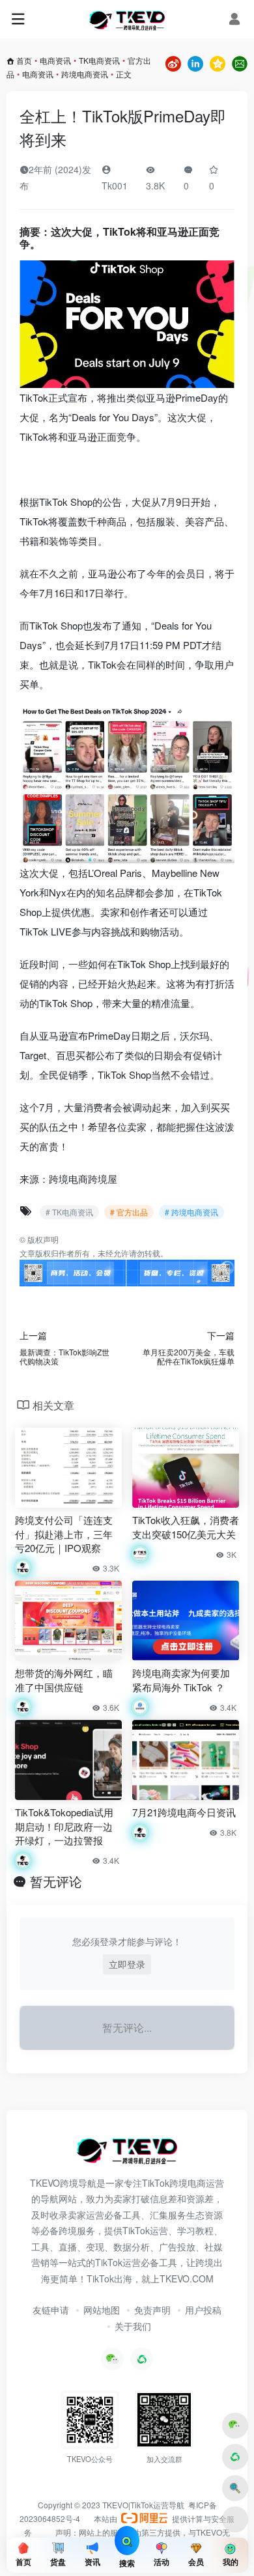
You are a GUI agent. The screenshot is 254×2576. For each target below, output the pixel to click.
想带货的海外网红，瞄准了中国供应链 (64, 1680)
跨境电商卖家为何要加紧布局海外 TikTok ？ (181, 1680)
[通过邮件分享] (240, 62)
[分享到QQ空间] (218, 62)
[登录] (234, 19)
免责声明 (152, 2310)
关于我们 (133, 2326)
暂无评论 (56, 1881)
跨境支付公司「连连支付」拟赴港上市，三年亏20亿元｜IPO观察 (64, 1534)
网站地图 (102, 2310)
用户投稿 (203, 2310)
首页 (24, 60)
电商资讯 (55, 60)
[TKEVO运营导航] (127, 20)
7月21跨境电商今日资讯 (184, 1812)
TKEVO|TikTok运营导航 (144, 2505)
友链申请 (51, 2310)
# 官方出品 (129, 1212)
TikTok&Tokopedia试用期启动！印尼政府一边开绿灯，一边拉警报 (64, 1826)
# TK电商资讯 (69, 1212)
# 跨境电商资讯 (191, 1212)
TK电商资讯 (99, 60)
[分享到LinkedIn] (195, 62)
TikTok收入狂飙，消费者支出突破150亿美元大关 (186, 1527)
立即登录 (127, 1964)
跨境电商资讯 (85, 74)
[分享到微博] (173, 62)
